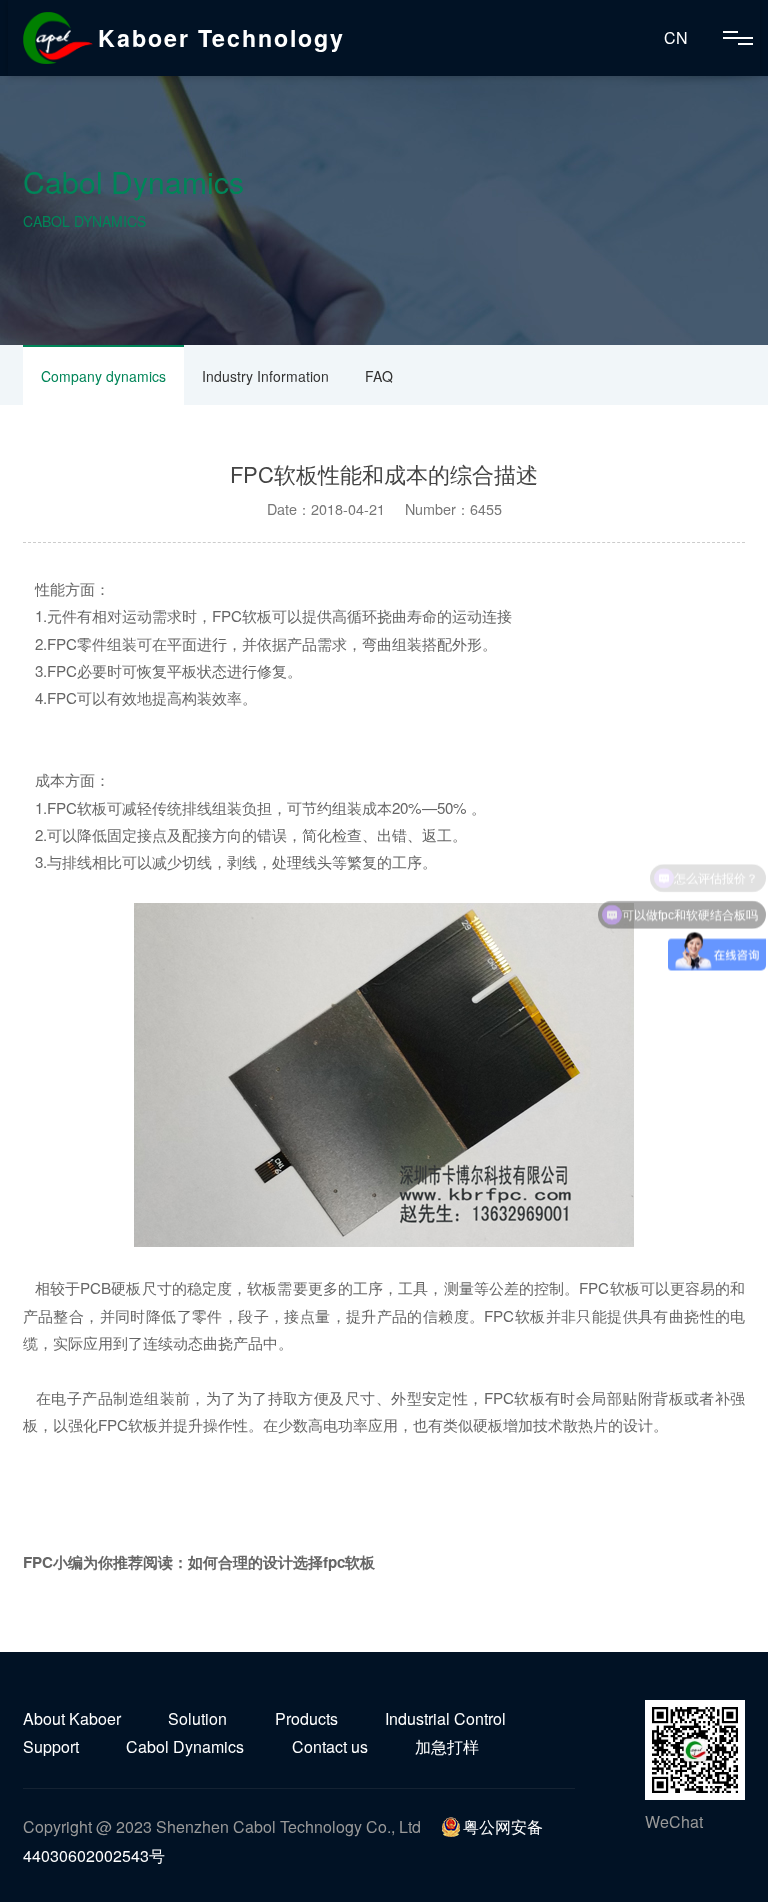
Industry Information (265, 376)
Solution (197, 1718)
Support (51, 1746)
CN (676, 37)
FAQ (379, 376)
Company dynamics (103, 376)
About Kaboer (72, 1718)
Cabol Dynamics (185, 1746)
